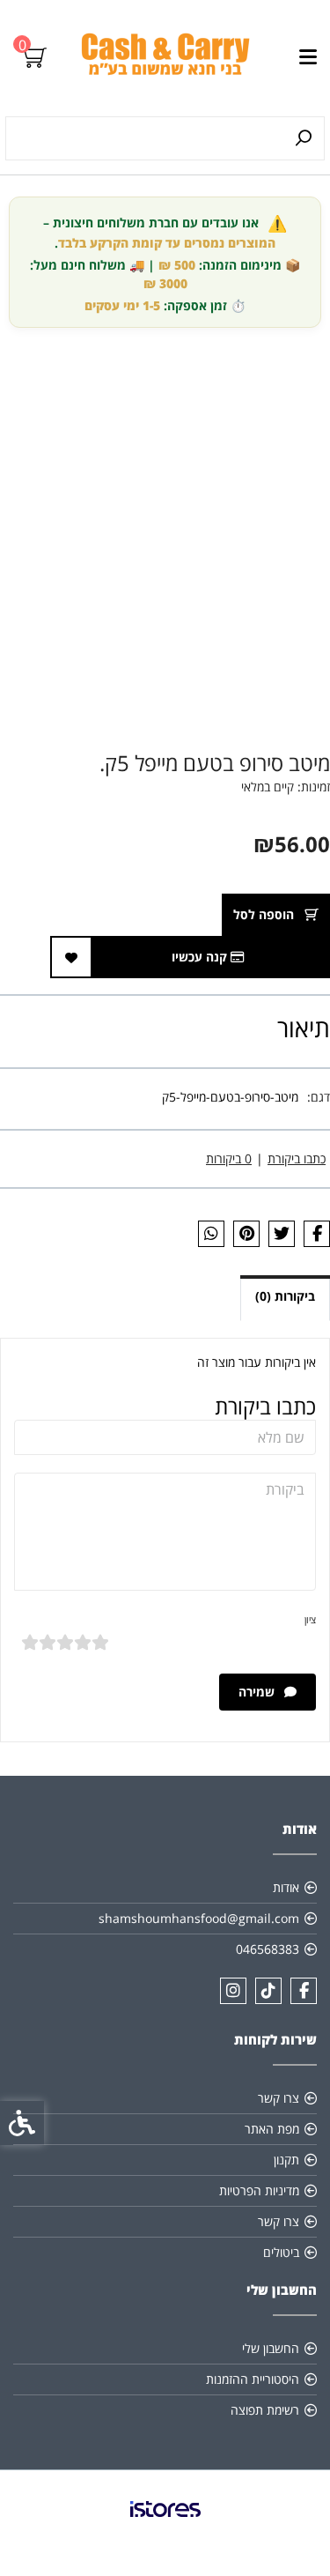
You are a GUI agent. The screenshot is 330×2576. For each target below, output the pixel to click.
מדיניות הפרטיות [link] (259, 2190)
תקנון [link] (286, 2160)
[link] (165, 58)
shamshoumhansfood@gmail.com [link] (199, 1918)
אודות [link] (286, 1887)
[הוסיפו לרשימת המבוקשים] (71, 957)
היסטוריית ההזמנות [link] (253, 2379)
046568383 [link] (268, 1949)
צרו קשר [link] (279, 2098)
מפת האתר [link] (272, 2129)
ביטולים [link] (281, 2252)
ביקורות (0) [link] (285, 1296)
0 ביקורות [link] (229, 1158)
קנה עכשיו (201, 957)
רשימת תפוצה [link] (265, 2410)
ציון (310, 1619)
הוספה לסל (265, 914)
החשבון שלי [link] (271, 2348)
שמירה (258, 1692)
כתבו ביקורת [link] (297, 1158)
